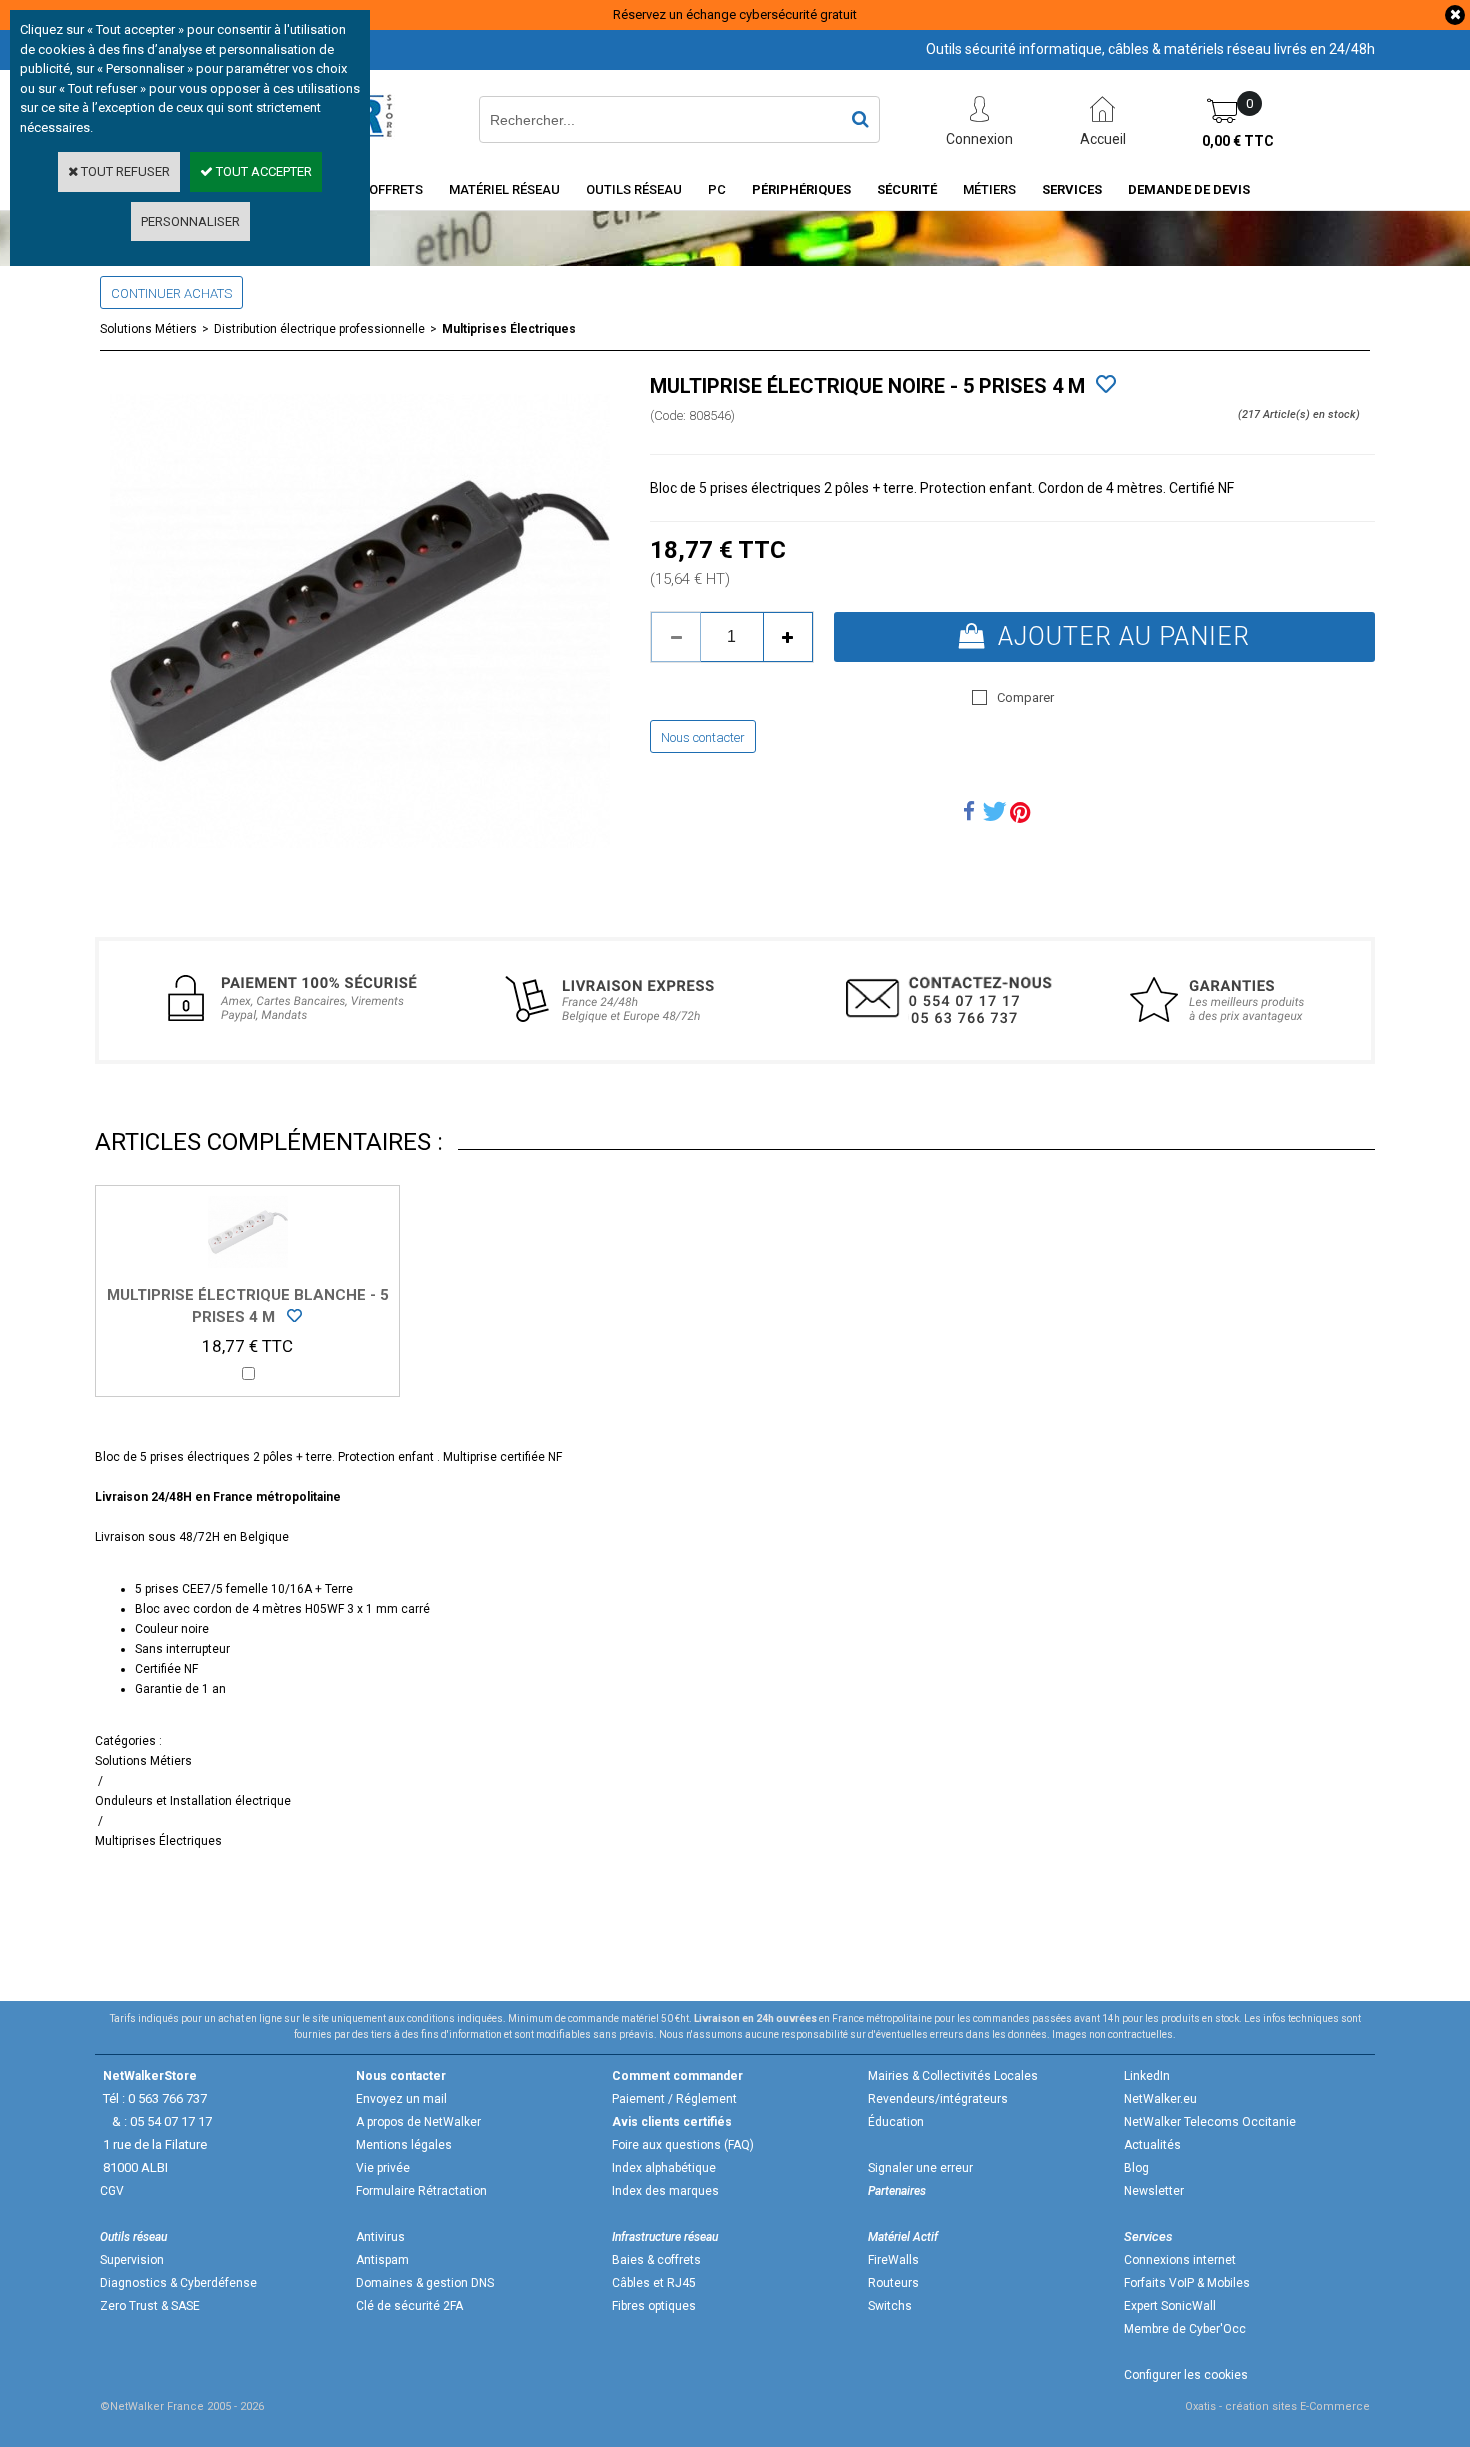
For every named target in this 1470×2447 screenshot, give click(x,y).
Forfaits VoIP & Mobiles (1187, 2283)
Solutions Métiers (148, 329)
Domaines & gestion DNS (425, 2283)
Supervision (132, 2260)
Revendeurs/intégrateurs (938, 2099)
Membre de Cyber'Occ (1185, 2329)
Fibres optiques (654, 2306)
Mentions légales (404, 2145)
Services (1072, 189)
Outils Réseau (634, 189)
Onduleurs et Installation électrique (193, 1801)
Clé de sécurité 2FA (409, 2306)
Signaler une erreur (920, 2168)
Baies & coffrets (656, 2260)
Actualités (1152, 2145)
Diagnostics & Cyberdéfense (178, 2283)
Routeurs (893, 2283)
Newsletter (1154, 2191)
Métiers (989, 189)
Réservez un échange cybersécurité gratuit (735, 14)
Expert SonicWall (1170, 2306)
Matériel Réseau (504, 189)
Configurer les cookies (1186, 2375)
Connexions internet (1180, 2260)
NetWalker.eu (1160, 2099)
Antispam (382, 2260)
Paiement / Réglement (674, 2099)
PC (717, 189)
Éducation (896, 2122)
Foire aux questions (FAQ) (683, 2145)
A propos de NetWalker (418, 2122)
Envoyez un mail (401, 2099)
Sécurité (907, 189)
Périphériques (801, 189)
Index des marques (665, 2191)
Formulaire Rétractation (421, 2191)
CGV (112, 2191)
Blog (1136, 2168)
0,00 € (1238, 141)
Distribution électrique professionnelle (319, 329)
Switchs (890, 2306)
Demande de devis (1189, 189)
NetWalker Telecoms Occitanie (1210, 2122)
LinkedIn (1147, 2076)
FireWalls (893, 2260)
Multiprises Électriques (509, 329)
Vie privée (383, 2168)
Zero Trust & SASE (150, 2306)
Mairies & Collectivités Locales (953, 2076)
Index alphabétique (664, 2168)
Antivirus (380, 2237)
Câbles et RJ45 (654, 2283)
